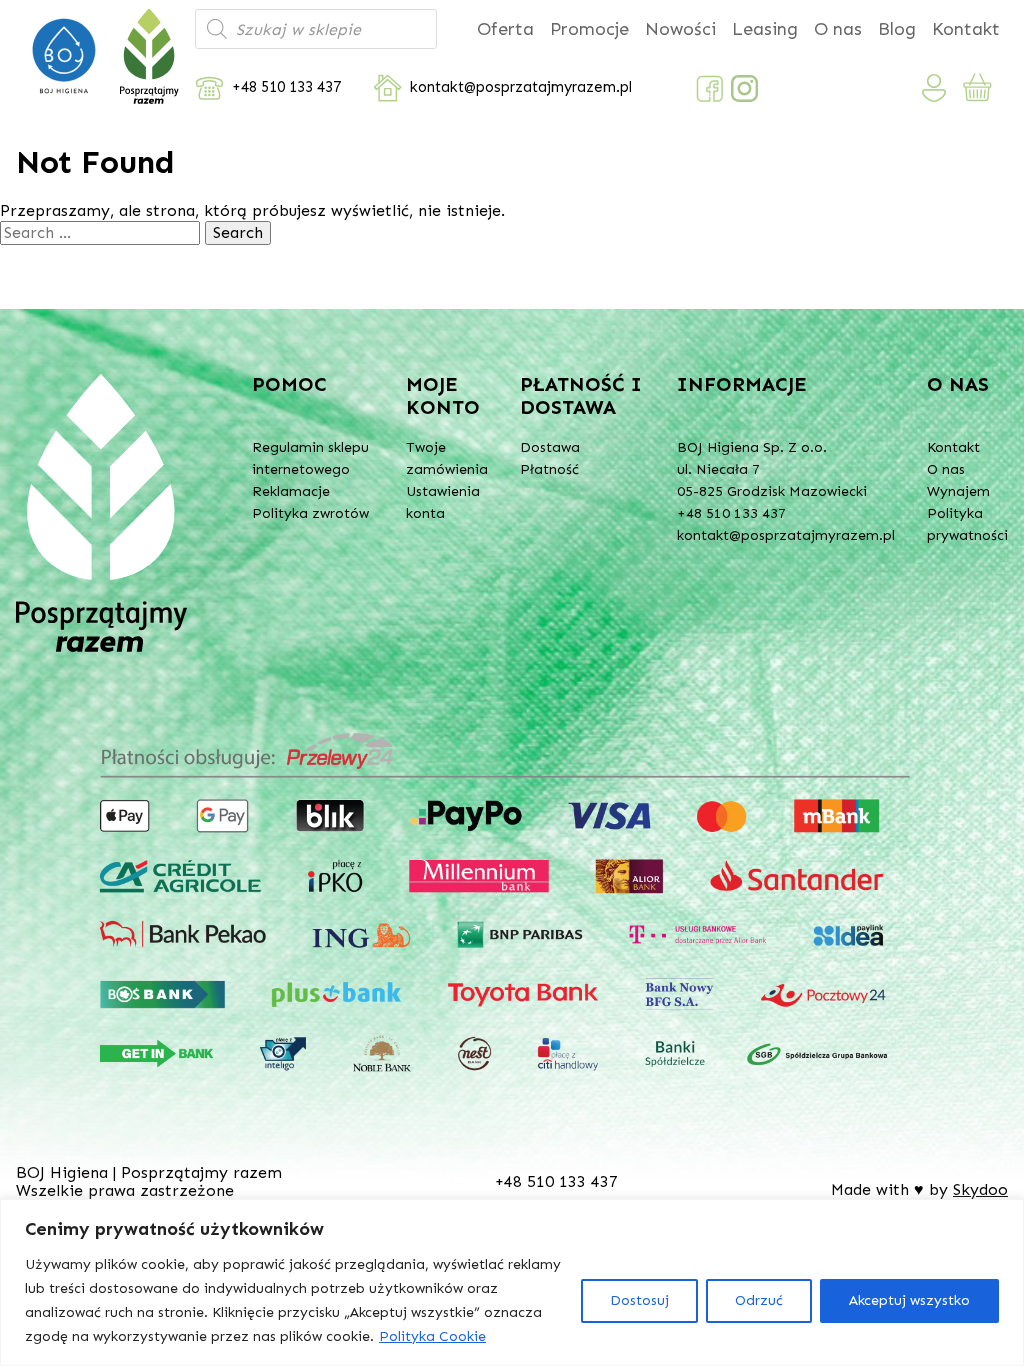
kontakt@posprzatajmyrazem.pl (521, 87)
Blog (897, 29)
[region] (512, 1282)
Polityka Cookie (432, 1336)
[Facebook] (709, 88)
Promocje (589, 29)
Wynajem (958, 491)
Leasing (765, 29)
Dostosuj (639, 1300)
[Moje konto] (934, 88)
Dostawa (550, 447)
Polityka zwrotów (310, 513)
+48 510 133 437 (286, 87)
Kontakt (966, 29)
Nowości (680, 29)
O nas (838, 29)
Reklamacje (291, 491)
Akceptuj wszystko (909, 1300)
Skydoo (980, 1189)
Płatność (549, 469)
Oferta (505, 29)
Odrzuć (759, 1300)
